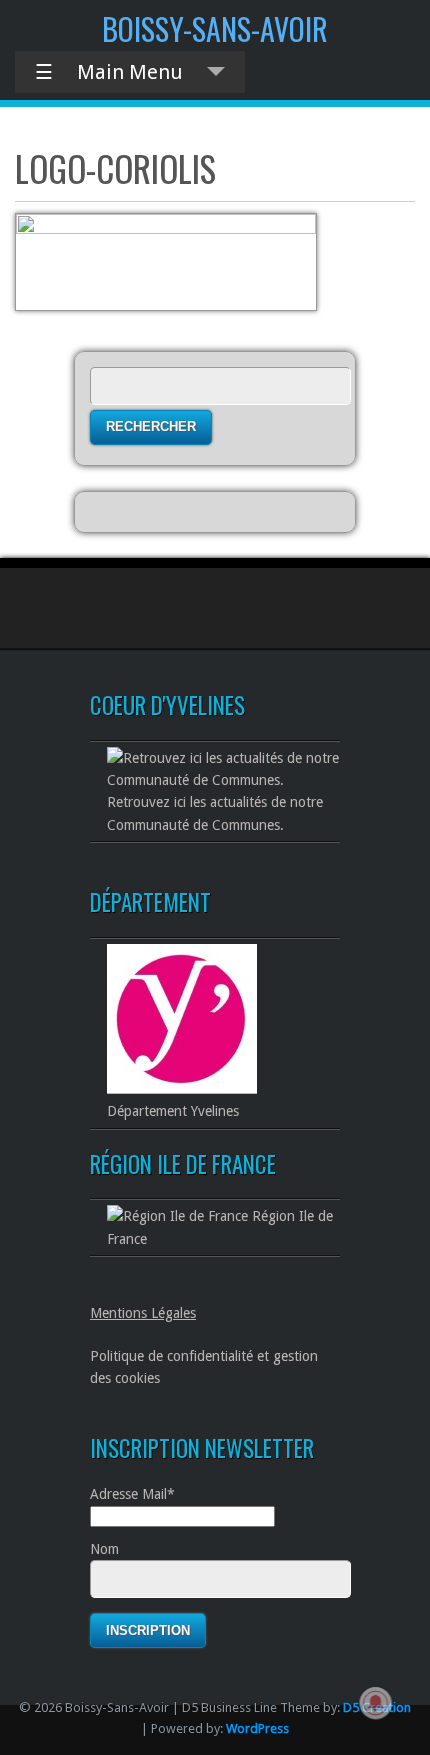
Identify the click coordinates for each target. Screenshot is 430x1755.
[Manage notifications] (376, 1703)
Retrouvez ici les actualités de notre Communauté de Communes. (215, 813)
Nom (104, 1549)
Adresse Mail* (132, 1494)
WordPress (257, 1728)
